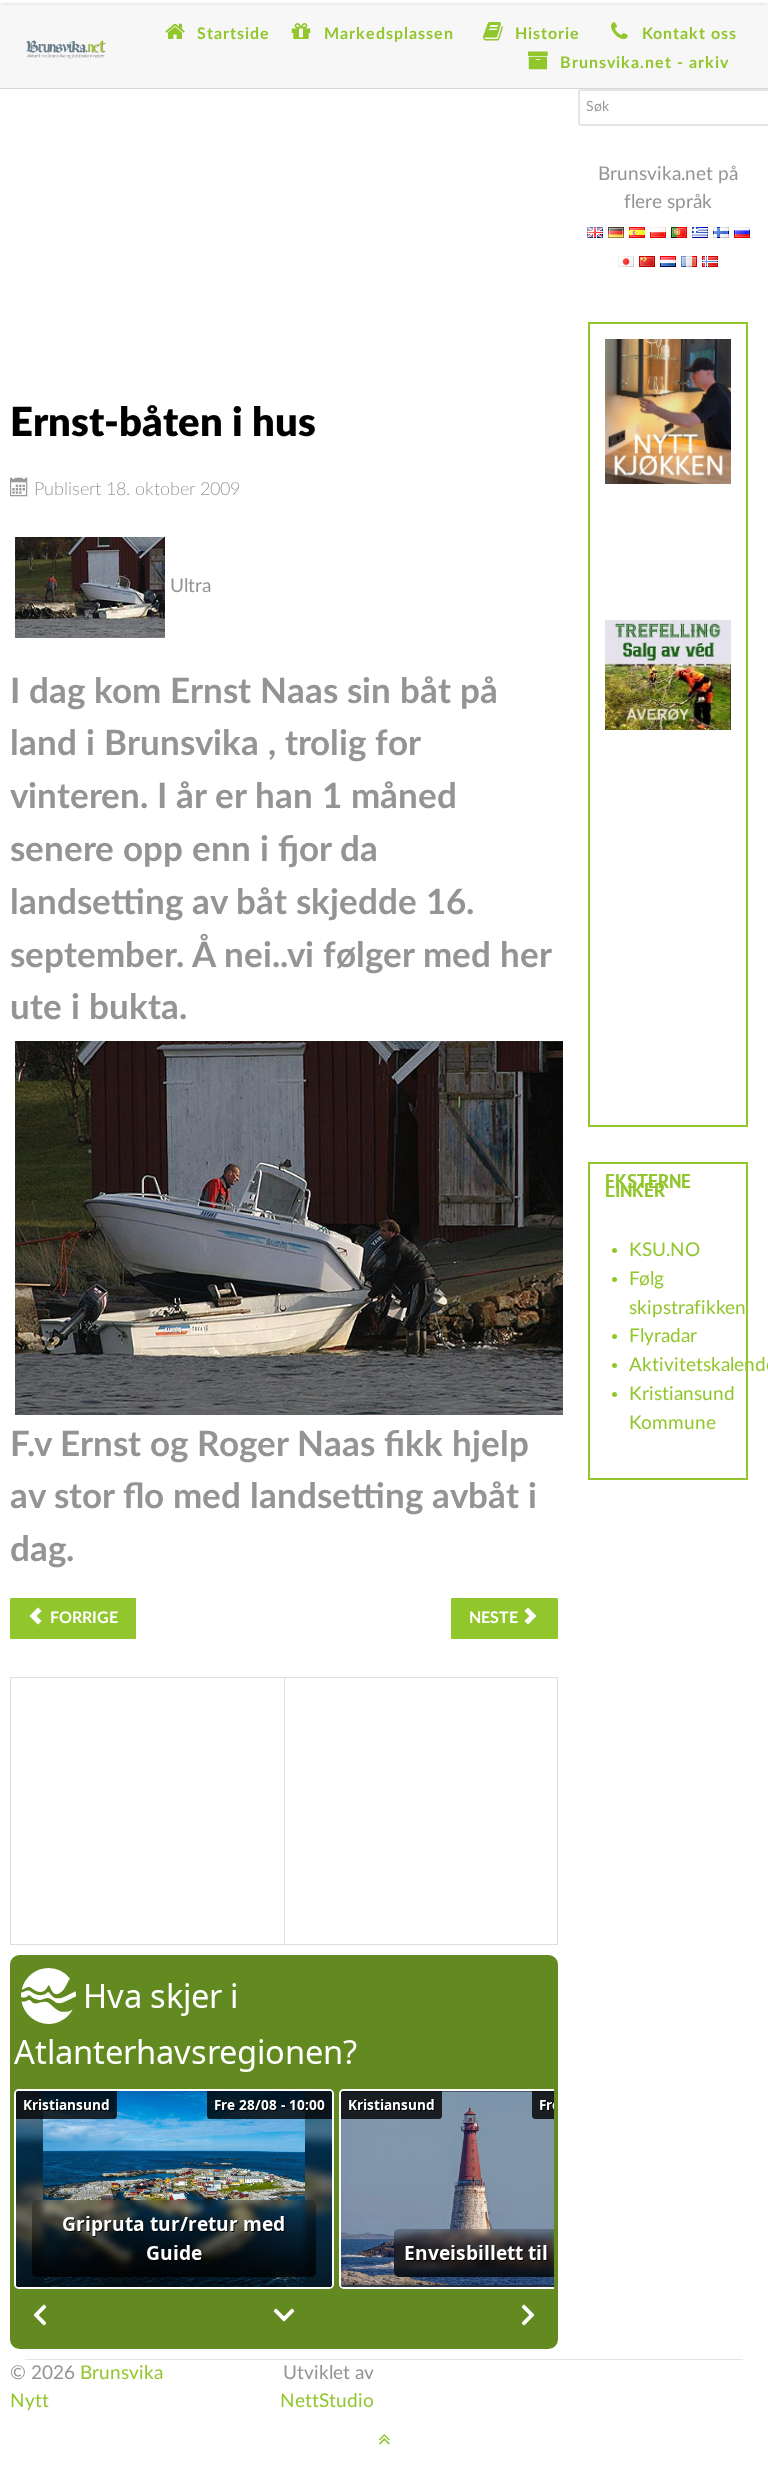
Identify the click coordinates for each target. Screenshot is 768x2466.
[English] (595, 231)
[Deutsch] (616, 231)
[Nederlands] (668, 260)
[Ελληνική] (700, 231)
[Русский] (742, 231)
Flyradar (663, 1336)
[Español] (637, 231)
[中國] (647, 260)
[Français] (689, 260)
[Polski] (658, 231)
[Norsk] (710, 260)
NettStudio (327, 2401)
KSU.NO (664, 1250)
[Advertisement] (284, 229)
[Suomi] (721, 231)
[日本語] (626, 260)
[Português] (679, 231)
